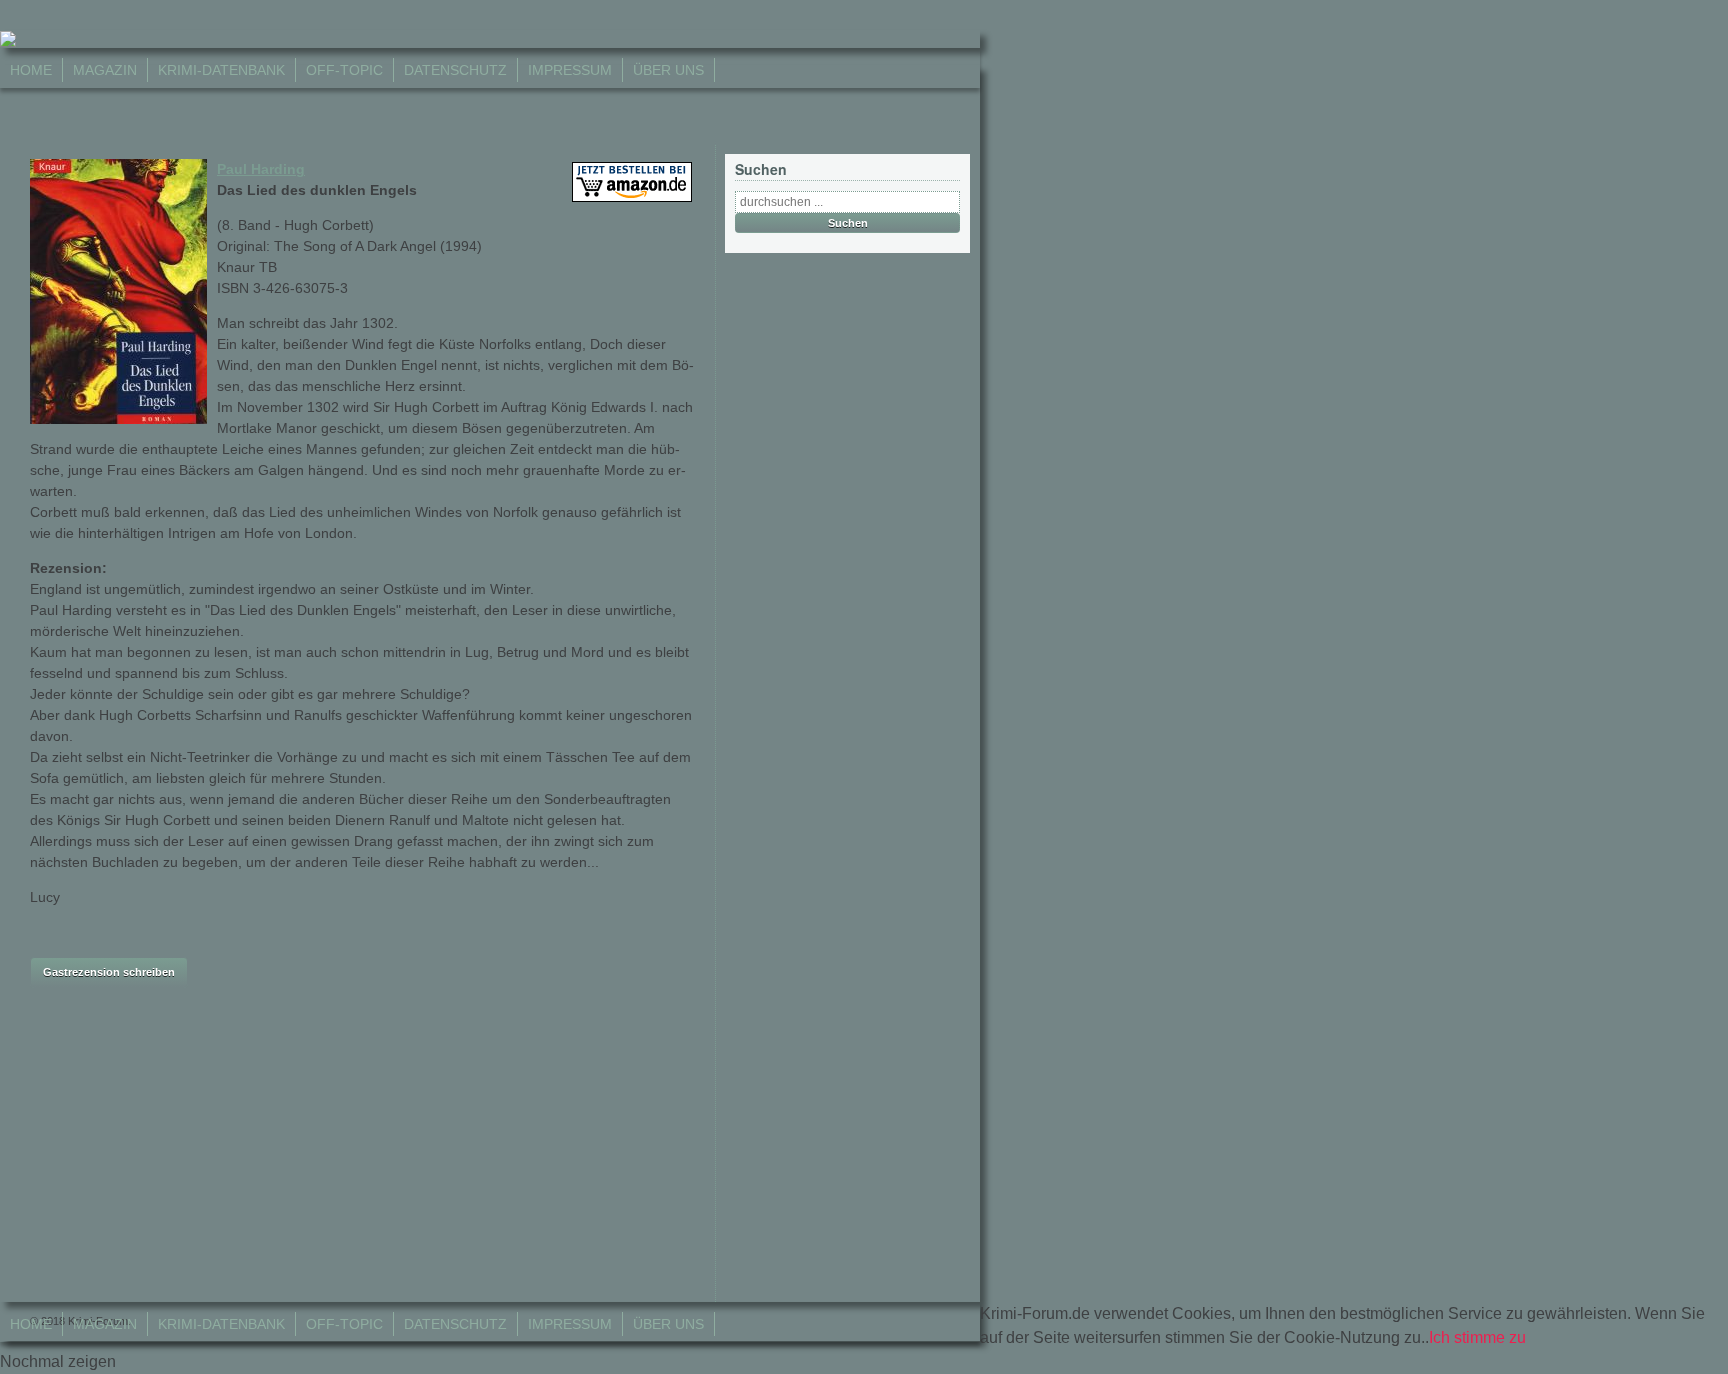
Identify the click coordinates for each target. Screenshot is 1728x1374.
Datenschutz (455, 70)
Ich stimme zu (1477, 1337)
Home (31, 70)
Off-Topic (344, 70)
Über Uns (668, 70)
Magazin (105, 70)
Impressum (570, 70)
